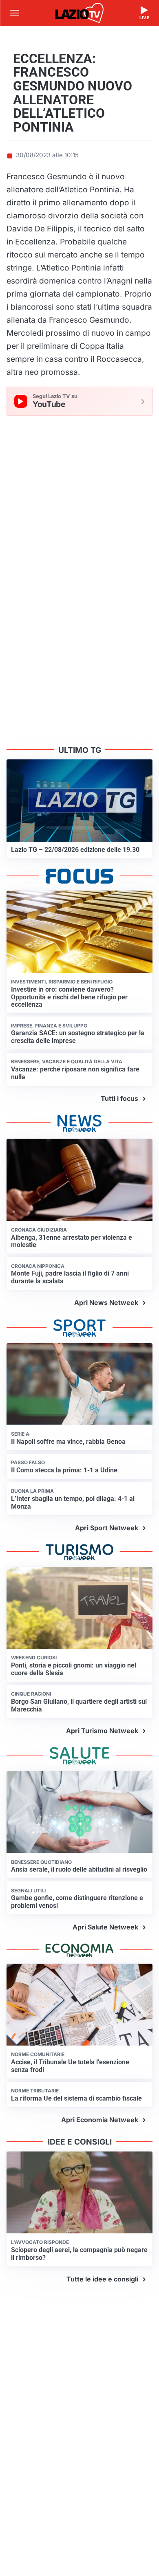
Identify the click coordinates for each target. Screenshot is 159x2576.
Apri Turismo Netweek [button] (102, 1731)
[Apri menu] (15, 13)
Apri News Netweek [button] (106, 1302)
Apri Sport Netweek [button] (107, 1528)
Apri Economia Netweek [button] (100, 2120)
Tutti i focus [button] (119, 1098)
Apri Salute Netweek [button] (105, 1927)
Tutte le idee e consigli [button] (102, 2279)
